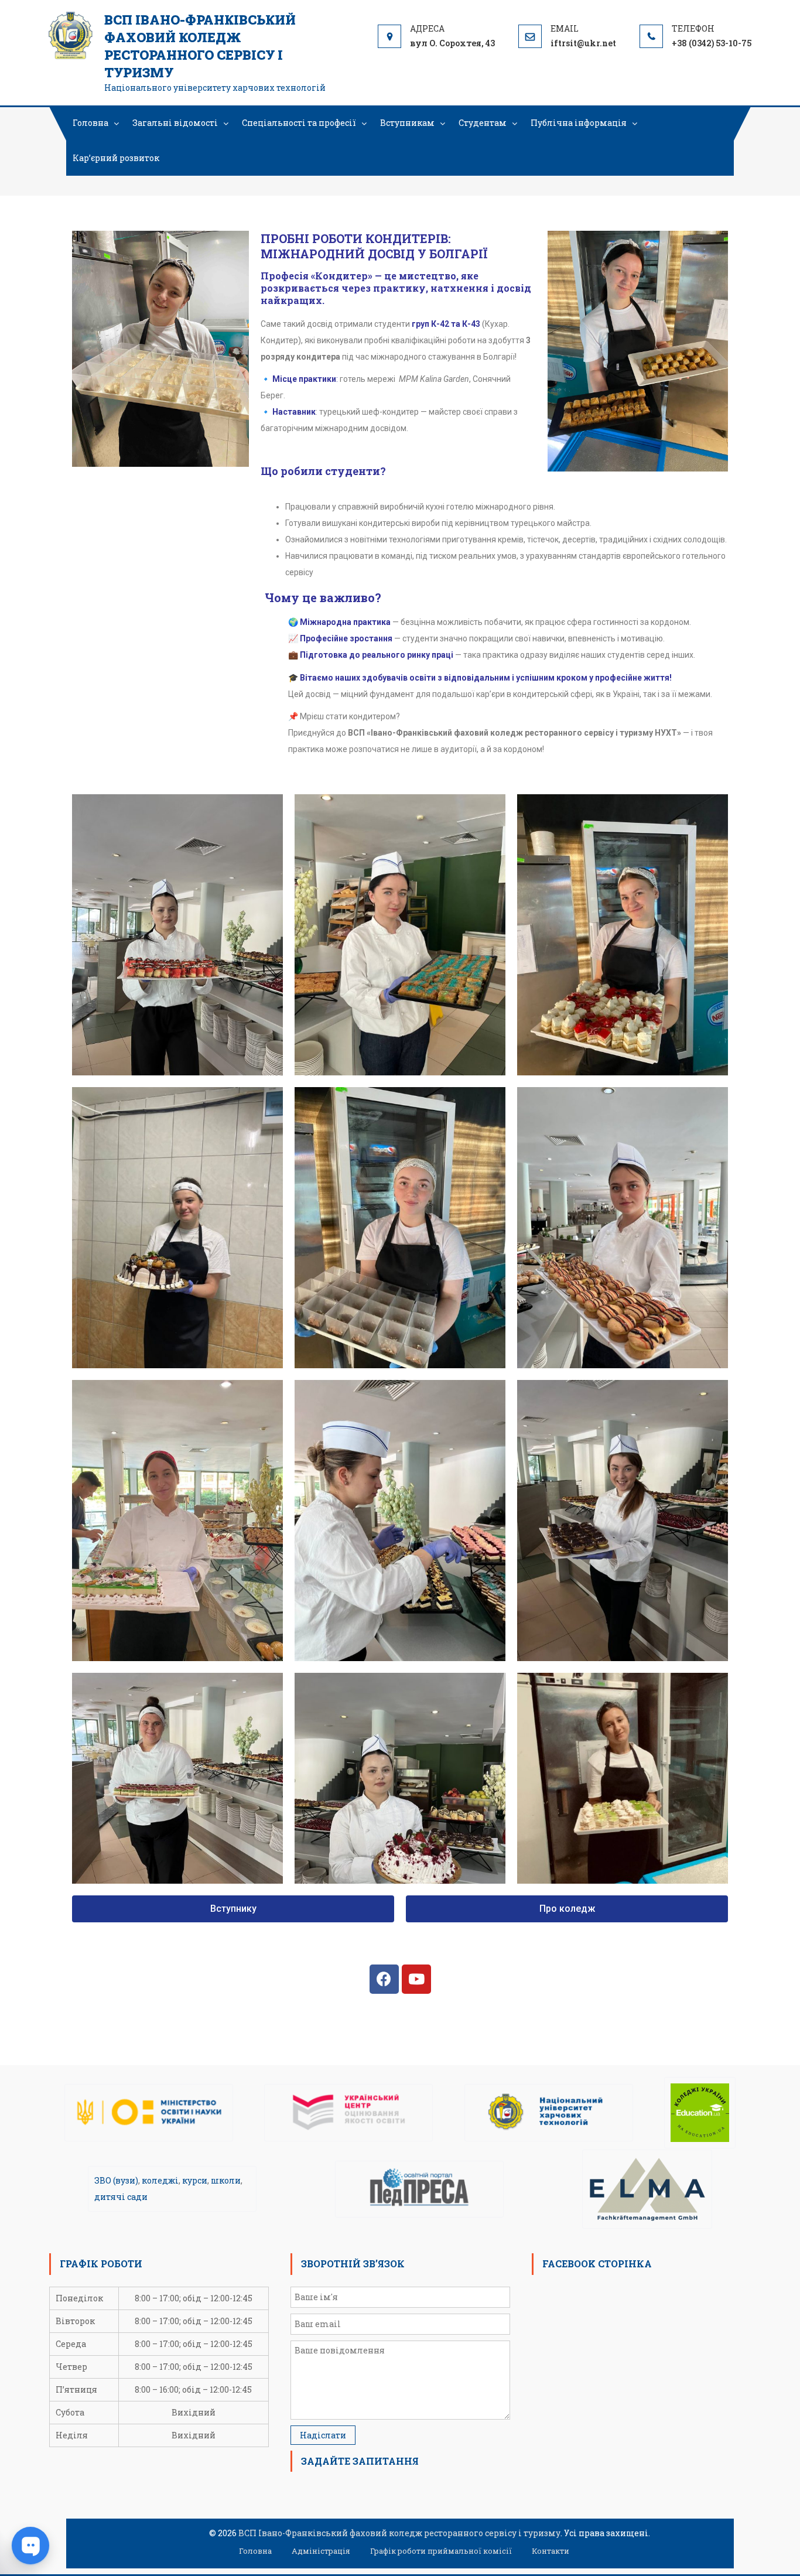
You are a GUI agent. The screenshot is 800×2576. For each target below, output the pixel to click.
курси (195, 2180)
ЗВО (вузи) (116, 2180)
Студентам (483, 123)
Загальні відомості (175, 123)
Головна (90, 123)
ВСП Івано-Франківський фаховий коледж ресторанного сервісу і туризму (200, 46)
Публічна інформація (579, 123)
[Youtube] (416, 1979)
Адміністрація (321, 2551)
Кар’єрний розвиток (116, 158)
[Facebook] (384, 1979)
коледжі (160, 2180)
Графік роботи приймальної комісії (441, 2551)
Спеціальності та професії (299, 123)
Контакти (551, 2551)
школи (226, 2180)
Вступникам (407, 123)
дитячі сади (121, 2197)
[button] (233, 1909)
